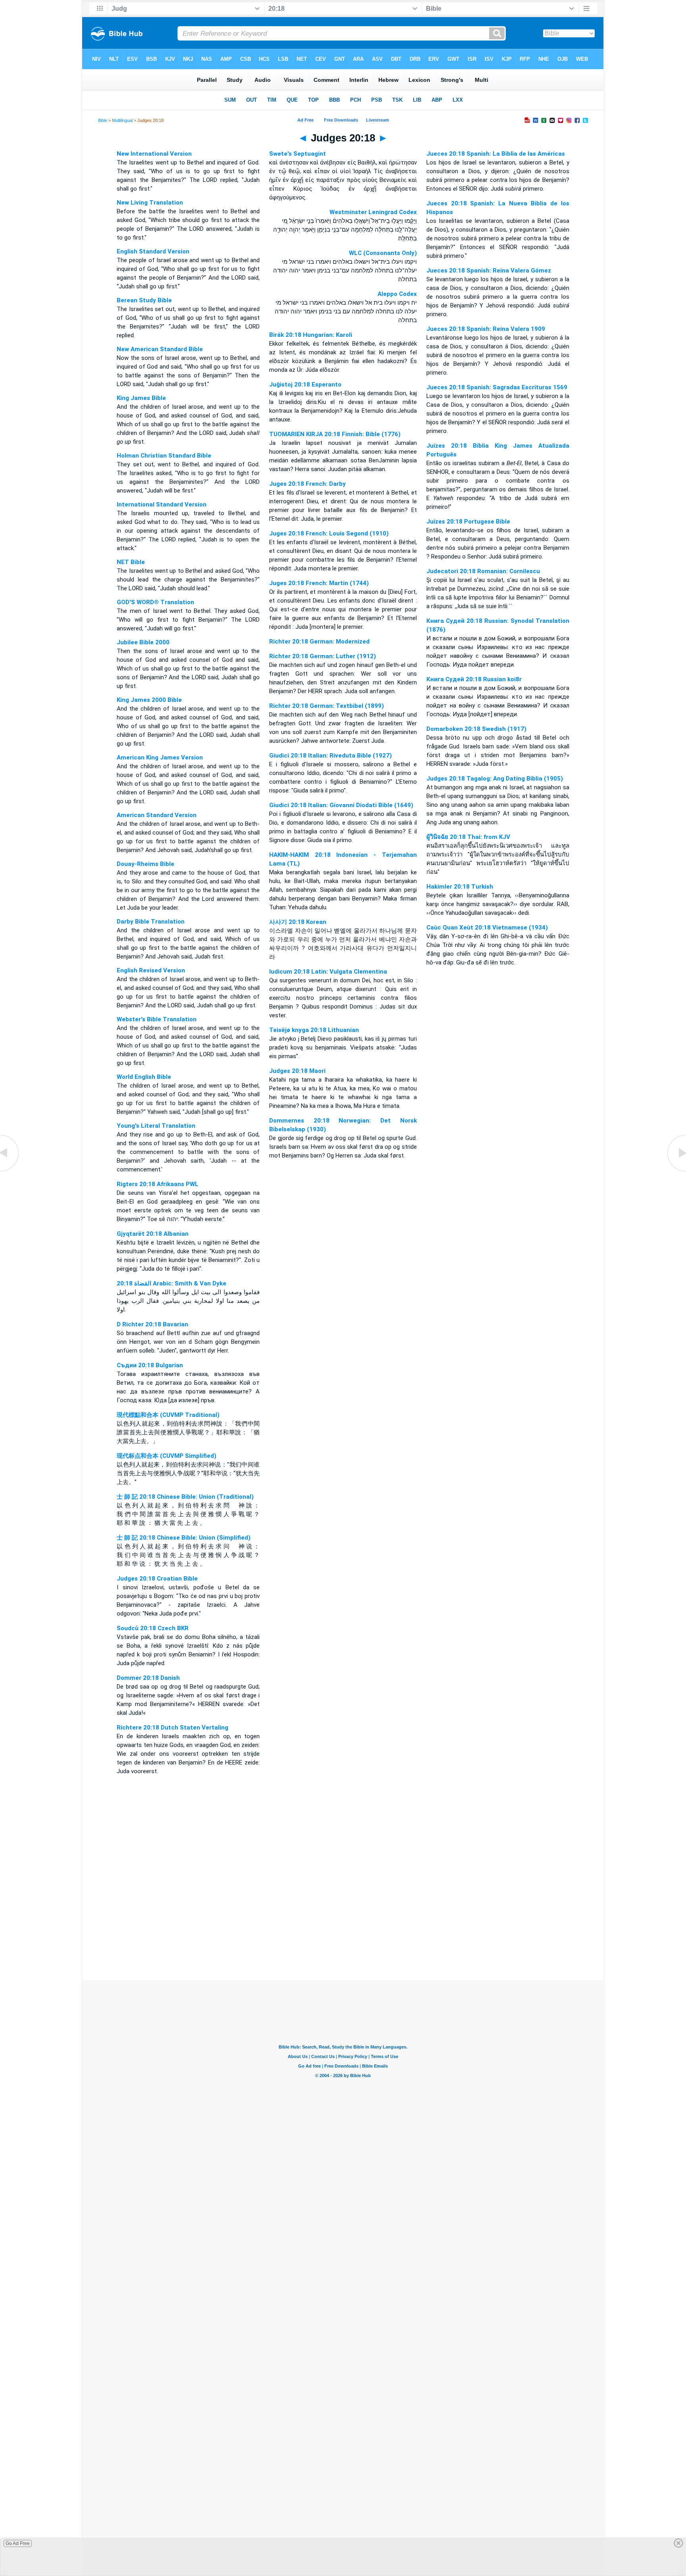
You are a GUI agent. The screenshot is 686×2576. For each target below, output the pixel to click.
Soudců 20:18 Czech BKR (153, 1628)
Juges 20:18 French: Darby (307, 484)
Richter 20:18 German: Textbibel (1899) (327, 706)
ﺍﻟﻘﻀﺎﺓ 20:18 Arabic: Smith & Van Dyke (171, 1283)
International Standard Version (162, 504)
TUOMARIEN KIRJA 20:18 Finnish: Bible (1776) (335, 434)
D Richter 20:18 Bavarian (152, 1324)
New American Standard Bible (160, 349)
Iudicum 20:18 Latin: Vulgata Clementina (328, 972)
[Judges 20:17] (10, 1171)
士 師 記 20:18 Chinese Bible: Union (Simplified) (184, 1538)
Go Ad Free (18, 2543)
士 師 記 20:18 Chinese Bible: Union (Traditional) (185, 1497)
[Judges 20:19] (676, 1171)
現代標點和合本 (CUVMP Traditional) (168, 1415)
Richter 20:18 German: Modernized (319, 642)
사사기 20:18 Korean (298, 922)
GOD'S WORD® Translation (155, 602)
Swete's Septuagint (298, 154)
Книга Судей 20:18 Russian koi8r (474, 679)
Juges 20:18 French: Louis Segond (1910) (329, 533)
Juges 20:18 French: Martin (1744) (319, 583)
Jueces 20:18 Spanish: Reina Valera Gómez (489, 271)
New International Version (154, 154)
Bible (103, 120)
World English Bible (144, 1077)
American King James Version (160, 758)
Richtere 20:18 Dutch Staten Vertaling (172, 1728)
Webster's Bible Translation (157, 1019)
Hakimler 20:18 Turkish (460, 887)
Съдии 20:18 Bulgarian (150, 1365)
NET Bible (131, 562)
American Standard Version (157, 815)
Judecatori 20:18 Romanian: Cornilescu (483, 571)
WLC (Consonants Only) (383, 253)
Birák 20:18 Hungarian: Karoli (311, 335)
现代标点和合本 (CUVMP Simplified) (167, 1456)
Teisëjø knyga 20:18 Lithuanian (314, 1030)
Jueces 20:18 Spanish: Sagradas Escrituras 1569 (497, 387)
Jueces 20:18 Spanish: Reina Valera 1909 (486, 329)
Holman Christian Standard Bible (164, 456)
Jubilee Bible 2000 (143, 642)
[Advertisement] (343, 1932)
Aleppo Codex (397, 294)
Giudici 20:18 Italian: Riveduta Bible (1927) (330, 756)
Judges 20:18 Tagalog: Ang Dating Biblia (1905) (495, 779)
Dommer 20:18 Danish (148, 1678)
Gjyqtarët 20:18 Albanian (153, 1234)
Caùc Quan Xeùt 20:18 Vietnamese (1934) (487, 928)
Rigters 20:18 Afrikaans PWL (158, 1184)
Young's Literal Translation (156, 1126)
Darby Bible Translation (151, 922)
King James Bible (141, 398)
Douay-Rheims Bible (145, 864)
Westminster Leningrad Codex (373, 212)
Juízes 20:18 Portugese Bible (468, 522)
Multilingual (122, 120)
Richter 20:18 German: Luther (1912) (323, 656)
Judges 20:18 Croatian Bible (157, 1579)
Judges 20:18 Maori (297, 1071)
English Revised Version (151, 970)
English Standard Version (153, 251)
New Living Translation (150, 203)
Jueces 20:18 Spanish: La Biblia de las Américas (496, 154)
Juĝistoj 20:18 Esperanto (305, 385)
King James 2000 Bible (149, 700)
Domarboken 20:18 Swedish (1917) (476, 729)
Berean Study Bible (144, 300)
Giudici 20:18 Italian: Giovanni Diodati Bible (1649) (341, 805)
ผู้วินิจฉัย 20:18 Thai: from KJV (468, 837)
